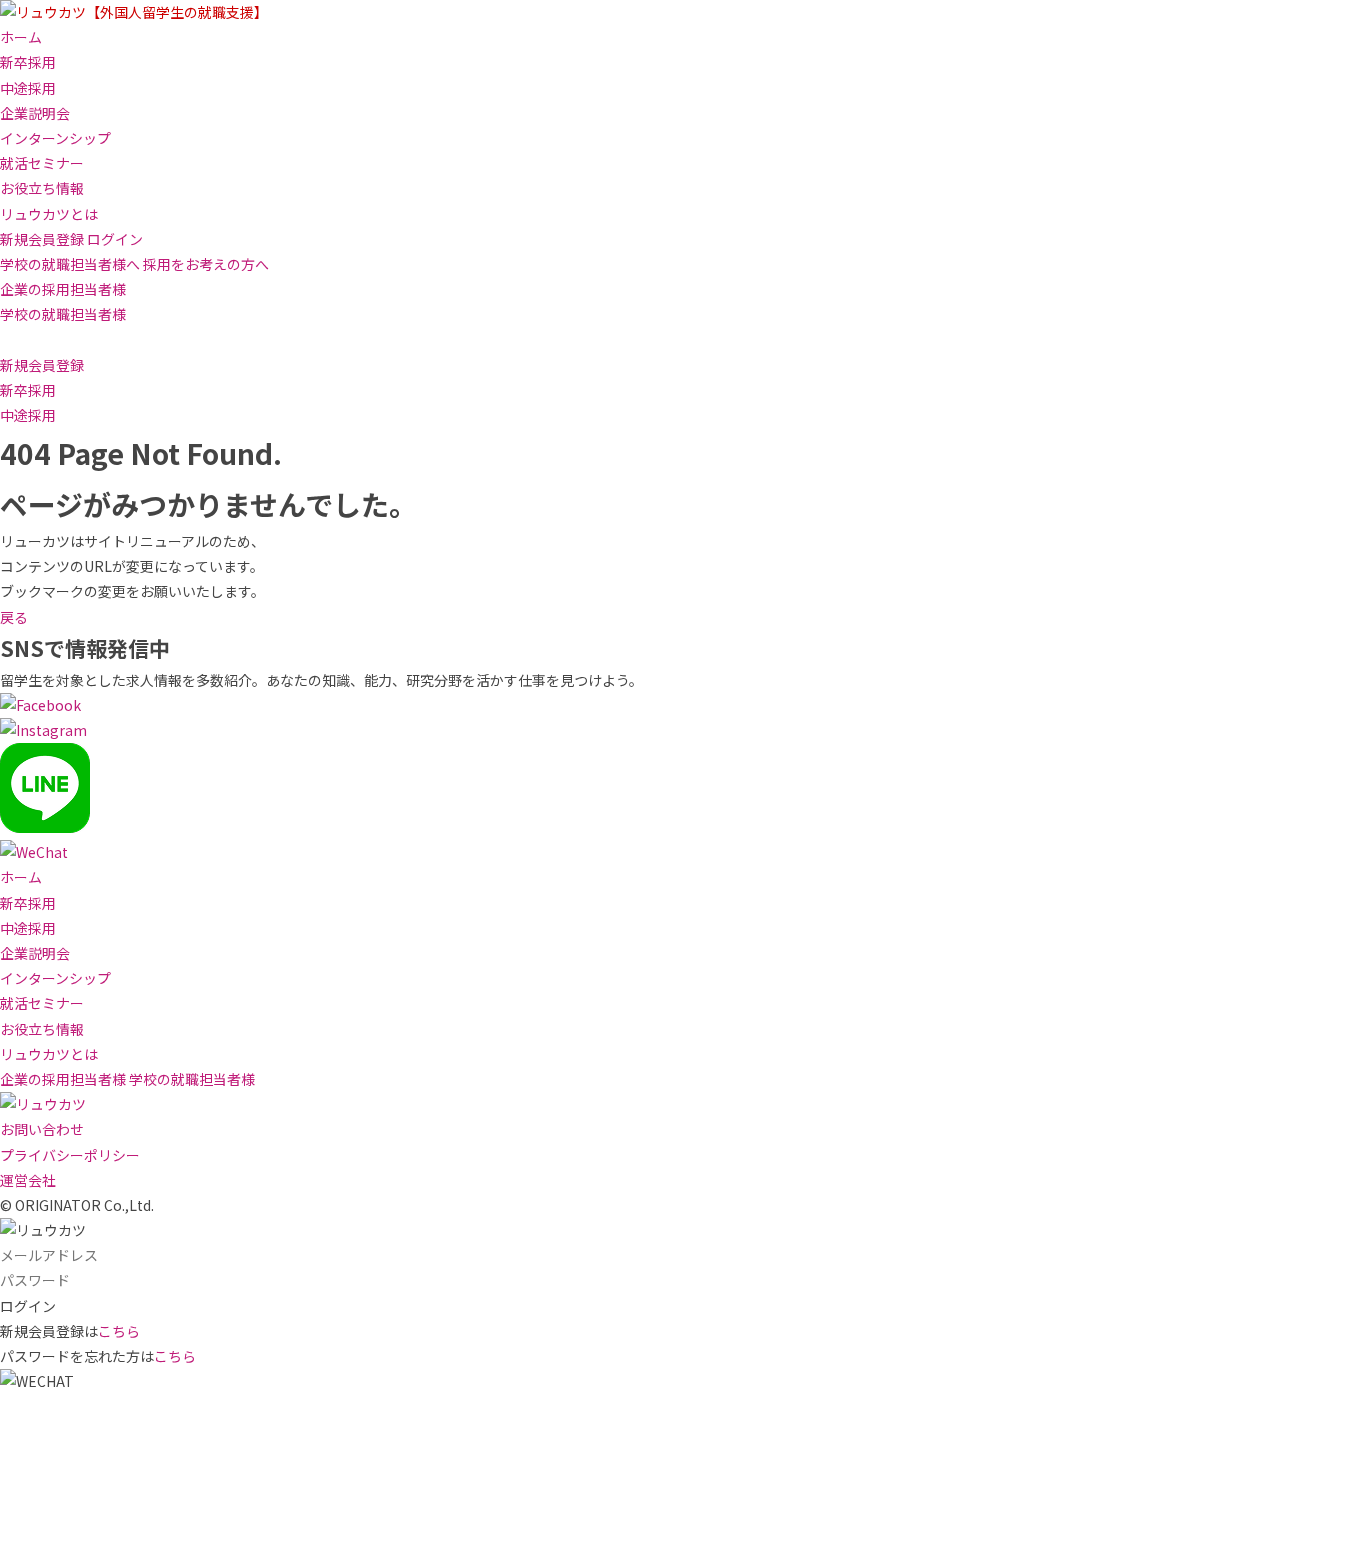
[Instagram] (43, 730)
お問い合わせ (42, 1129)
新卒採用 (28, 62)
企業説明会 (35, 113)
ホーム (21, 37)
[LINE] (45, 827)
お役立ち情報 (42, 188)
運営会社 (28, 1180)
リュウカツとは (49, 214)
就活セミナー (42, 163)
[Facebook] (40, 705)
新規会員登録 (42, 239)
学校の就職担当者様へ (70, 264)
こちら (119, 1331)
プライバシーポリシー (70, 1155)
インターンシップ (55, 138)
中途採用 (28, 88)
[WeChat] (34, 852)
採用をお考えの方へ (206, 264)
